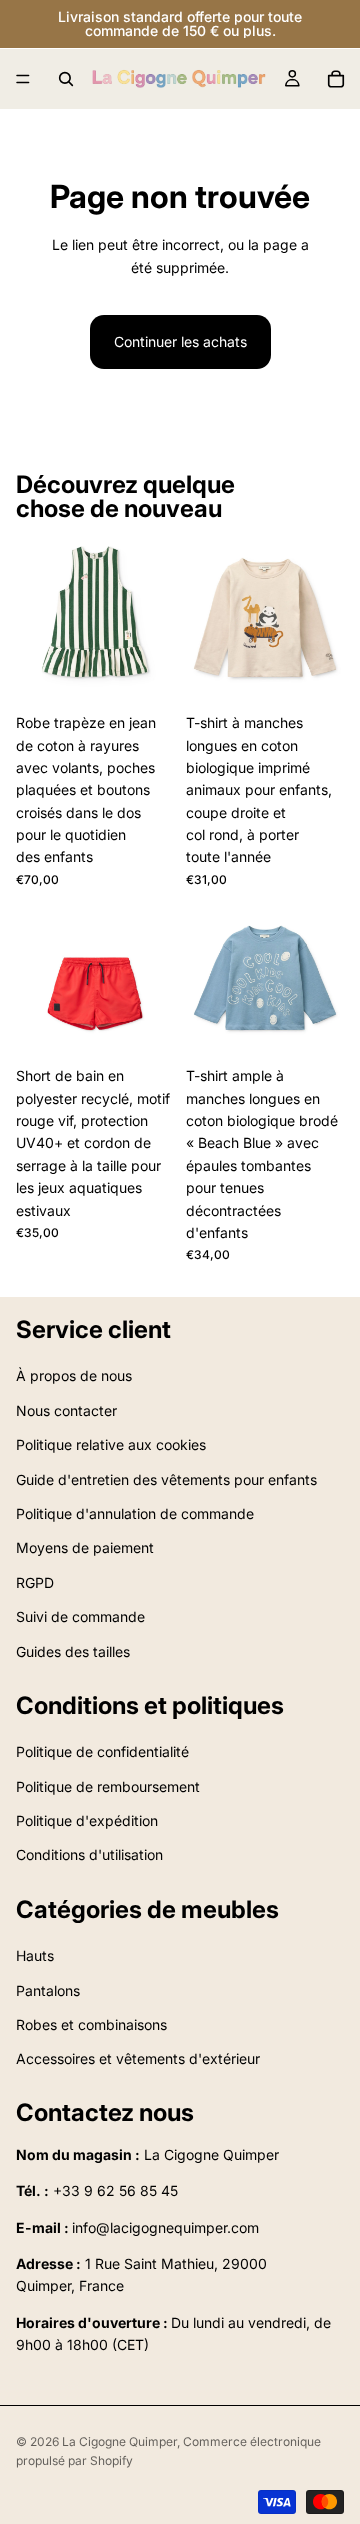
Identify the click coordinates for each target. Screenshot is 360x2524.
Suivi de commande (80, 1616)
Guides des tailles (73, 1650)
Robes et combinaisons (91, 2024)
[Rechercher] (66, 79)
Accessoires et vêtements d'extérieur (138, 2058)
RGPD (35, 1581)
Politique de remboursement (108, 1785)
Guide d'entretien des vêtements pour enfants (166, 1478)
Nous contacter (66, 1410)
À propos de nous (74, 1375)
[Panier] (336, 79)
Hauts (35, 1955)
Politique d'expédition (87, 1820)
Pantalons (48, 1989)
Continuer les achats (180, 341)
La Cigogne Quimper (119, 2441)
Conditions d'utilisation (89, 1854)
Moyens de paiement (85, 1547)
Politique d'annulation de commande (135, 1513)
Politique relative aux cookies (111, 1444)
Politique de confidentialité (102, 1751)
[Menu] (23, 79)
